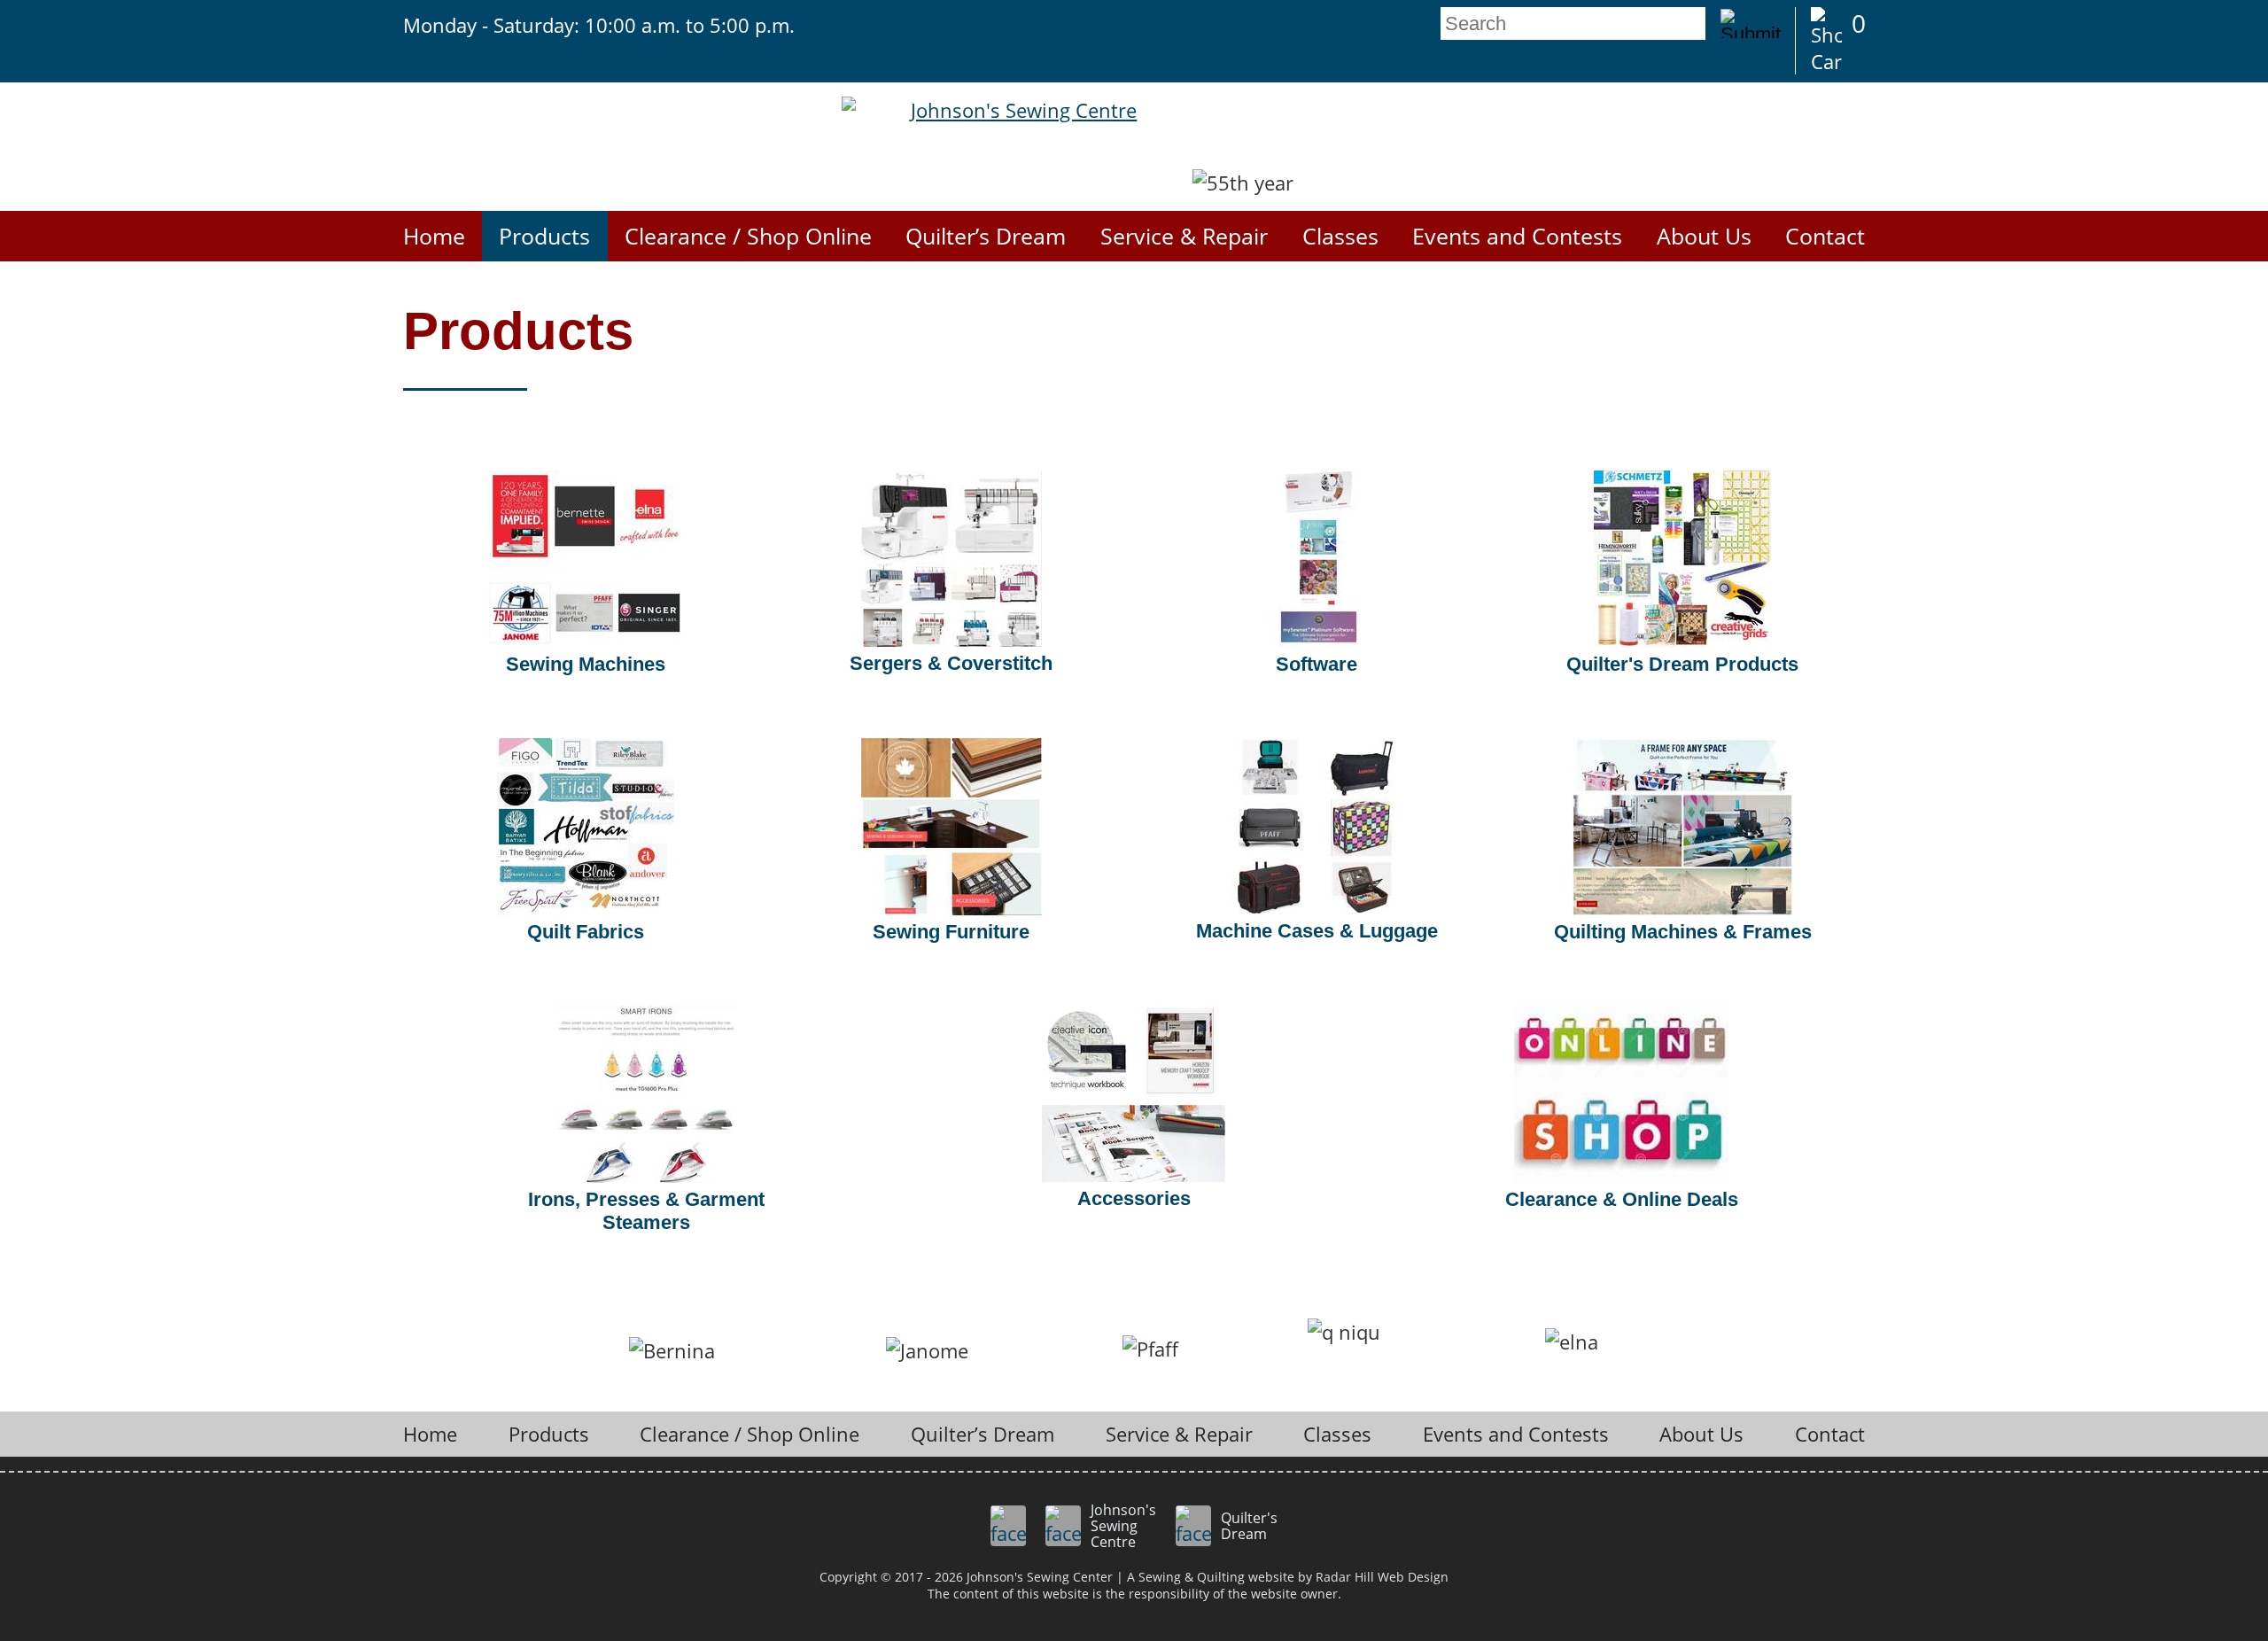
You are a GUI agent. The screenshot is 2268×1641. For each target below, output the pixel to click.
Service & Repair (1184, 236)
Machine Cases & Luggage (1317, 931)
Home (434, 236)
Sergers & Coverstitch (951, 663)
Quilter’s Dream (986, 236)
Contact (1825, 236)
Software (1317, 664)
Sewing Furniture (951, 932)
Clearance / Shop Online (748, 236)
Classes (1340, 236)
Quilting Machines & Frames (1683, 932)
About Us (1704, 236)
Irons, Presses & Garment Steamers (646, 1211)
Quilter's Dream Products (1682, 664)
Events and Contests (1517, 236)
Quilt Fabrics (586, 932)
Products (544, 236)
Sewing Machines (586, 664)
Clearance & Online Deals (1622, 1199)
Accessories (1134, 1198)
